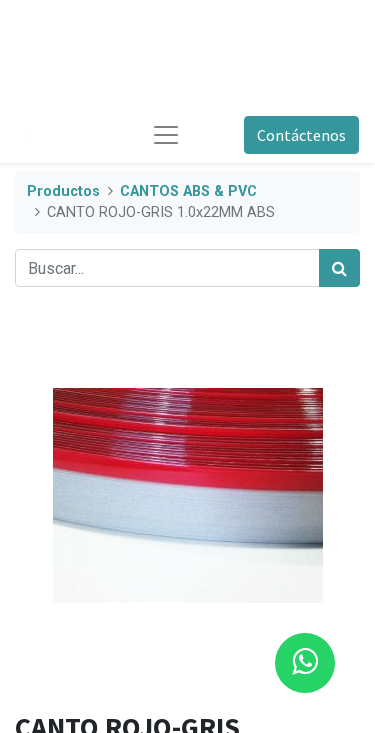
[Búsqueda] (339, 268)
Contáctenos (301, 135)
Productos (63, 191)
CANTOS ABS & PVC (188, 191)
